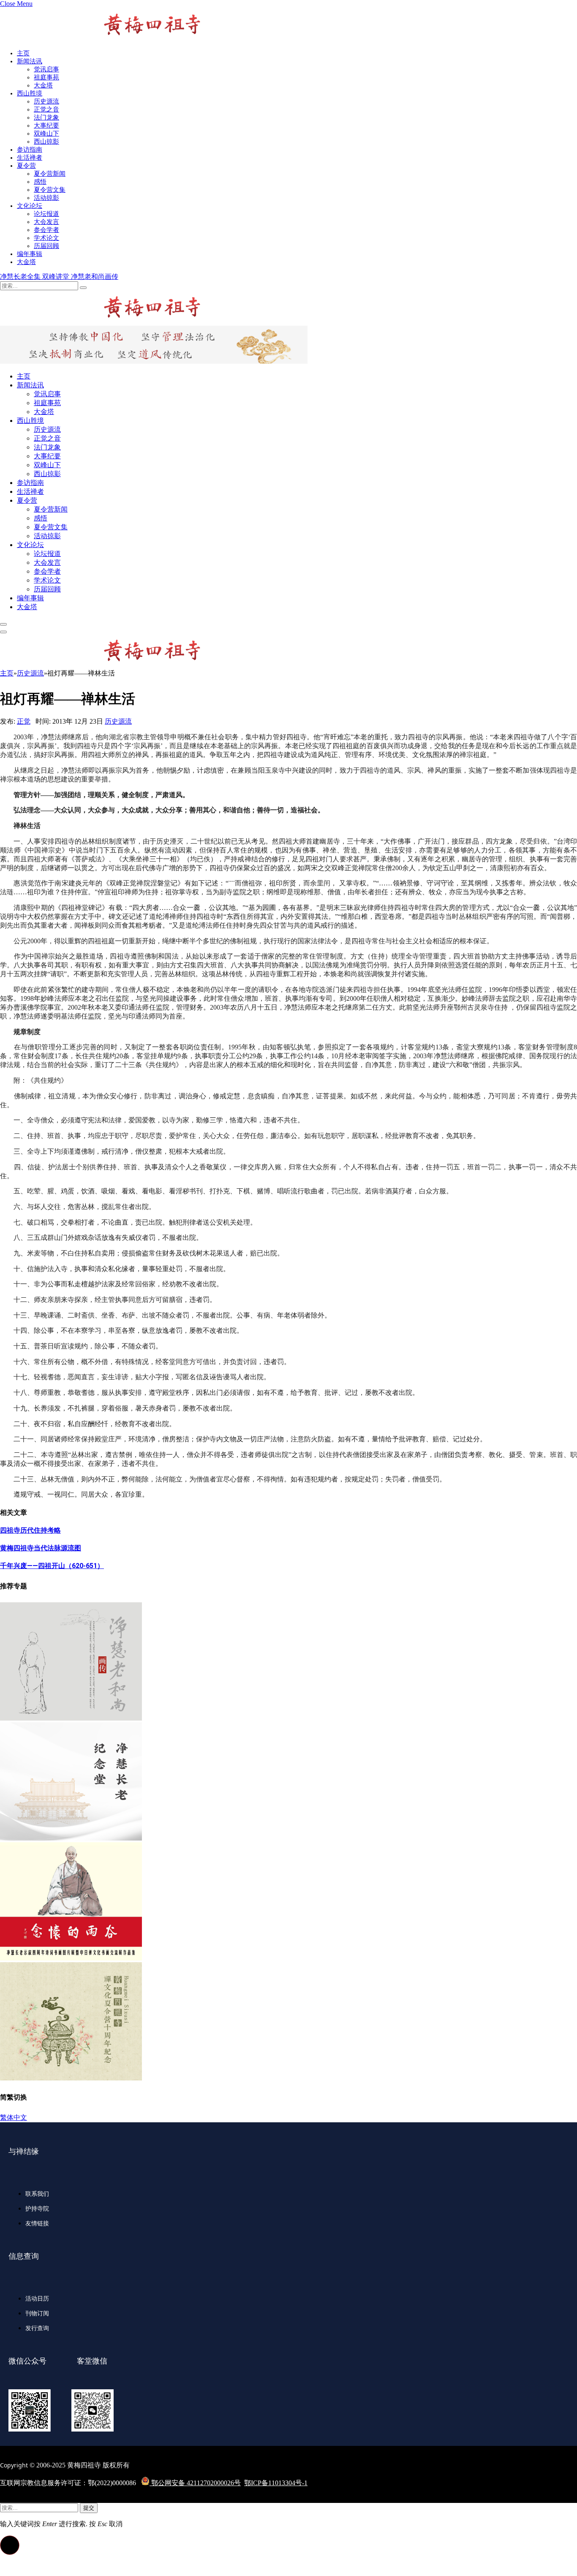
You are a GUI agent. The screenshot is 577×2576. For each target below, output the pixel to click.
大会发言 (46, 222)
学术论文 (46, 238)
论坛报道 (46, 214)
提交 (89, 2508)
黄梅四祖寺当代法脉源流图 (41, 1548)
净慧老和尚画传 (95, 276)
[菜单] (3, 624)
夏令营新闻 (50, 174)
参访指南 (30, 150)
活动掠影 (46, 198)
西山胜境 (30, 93)
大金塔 (43, 85)
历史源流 (46, 101)
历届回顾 (46, 246)
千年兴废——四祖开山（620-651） (52, 1566)
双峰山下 (46, 133)
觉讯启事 (46, 69)
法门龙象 (46, 117)
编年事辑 (30, 254)
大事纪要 (46, 125)
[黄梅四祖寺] (101, 322)
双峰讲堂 (57, 276)
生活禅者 (30, 158)
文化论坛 (30, 206)
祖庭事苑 (46, 77)
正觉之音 (46, 109)
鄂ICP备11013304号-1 (276, 2483)
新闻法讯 (30, 61)
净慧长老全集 (21, 276)
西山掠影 (46, 142)
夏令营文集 (50, 190)
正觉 (24, 721)
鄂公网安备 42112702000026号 (195, 2483)
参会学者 (46, 230)
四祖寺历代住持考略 (30, 1530)
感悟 (40, 182)
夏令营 (26, 166)
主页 (23, 53)
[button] (10, 2545)
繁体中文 (14, 2117)
